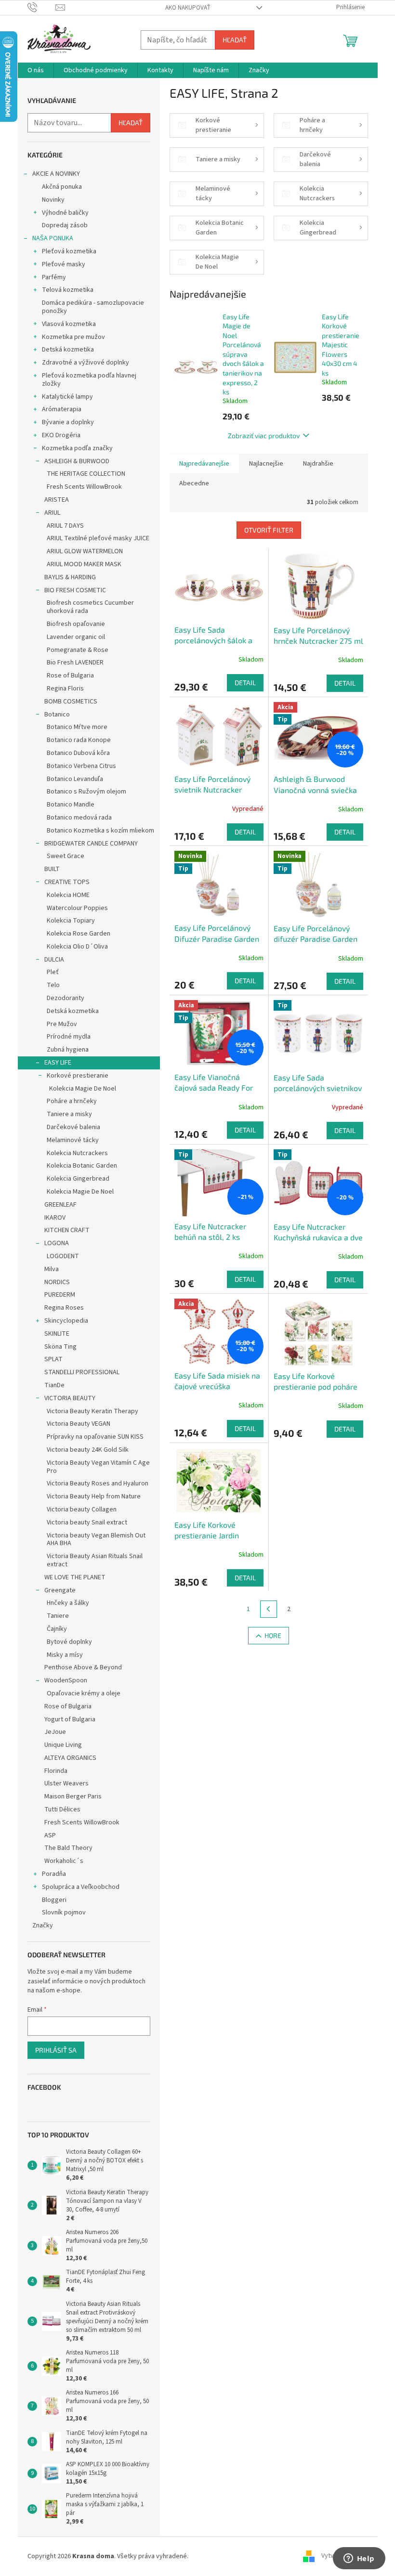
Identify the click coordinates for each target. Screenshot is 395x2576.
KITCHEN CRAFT (67, 1230)
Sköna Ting (60, 1347)
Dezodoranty (66, 998)
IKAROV (55, 1218)
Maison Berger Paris (73, 1796)
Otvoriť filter (269, 530)
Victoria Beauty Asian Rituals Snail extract (95, 1560)
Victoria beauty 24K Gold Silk (88, 1450)
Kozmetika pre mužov (73, 337)
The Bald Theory (68, 1848)
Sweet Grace (66, 856)
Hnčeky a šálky (68, 1603)
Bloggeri (54, 1900)
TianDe (54, 1385)
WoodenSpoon (66, 1680)
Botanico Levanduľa (75, 779)
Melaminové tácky (73, 1140)
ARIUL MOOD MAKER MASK (84, 564)
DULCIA (54, 960)
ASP (50, 1835)
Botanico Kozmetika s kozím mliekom (100, 831)
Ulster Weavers (66, 1783)
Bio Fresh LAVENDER (75, 663)
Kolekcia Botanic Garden (82, 1166)
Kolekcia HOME (68, 895)
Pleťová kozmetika (69, 251)
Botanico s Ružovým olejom (86, 792)
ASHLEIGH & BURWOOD (77, 461)
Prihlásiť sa (56, 2050)
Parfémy (54, 277)
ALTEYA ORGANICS (70, 1758)
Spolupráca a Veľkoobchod (81, 1887)
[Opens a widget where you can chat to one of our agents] (359, 2559)
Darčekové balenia (73, 1127)
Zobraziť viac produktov (264, 436)
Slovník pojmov (64, 1912)
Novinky (53, 200)
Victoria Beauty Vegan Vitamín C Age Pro (98, 1467)
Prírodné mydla (69, 1037)
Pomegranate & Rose (78, 650)
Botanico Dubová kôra (78, 753)
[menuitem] (36, 70)
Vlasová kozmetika (69, 324)
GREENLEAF (60, 1205)
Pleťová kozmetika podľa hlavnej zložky (89, 380)
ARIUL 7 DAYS (65, 526)
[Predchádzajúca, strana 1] (269, 1609)
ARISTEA (57, 500)
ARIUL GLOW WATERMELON (85, 551)
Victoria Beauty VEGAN (79, 1424)
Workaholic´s (64, 1861)
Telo (53, 985)
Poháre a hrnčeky (72, 1101)
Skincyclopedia (66, 1321)
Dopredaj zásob (65, 225)
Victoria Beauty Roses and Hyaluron (98, 1483)
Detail (245, 683)
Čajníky (57, 1629)
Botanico (57, 715)
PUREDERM (60, 1295)
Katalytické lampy (67, 397)
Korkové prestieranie (78, 1076)
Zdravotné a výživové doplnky (86, 363)
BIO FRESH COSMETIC (75, 590)
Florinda (56, 1771)
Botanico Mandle (71, 805)
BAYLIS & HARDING (70, 577)
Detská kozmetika (68, 350)
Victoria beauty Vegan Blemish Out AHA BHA (96, 1540)
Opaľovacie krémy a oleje (84, 1693)
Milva (52, 1269)
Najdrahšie (318, 464)
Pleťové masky (64, 264)
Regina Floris (65, 689)
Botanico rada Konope (79, 740)
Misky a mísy (65, 1655)
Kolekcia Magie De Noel (83, 1089)
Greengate (60, 1590)
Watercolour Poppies (77, 908)
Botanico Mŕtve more (77, 727)
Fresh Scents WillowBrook (84, 487)
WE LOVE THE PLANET (75, 1577)
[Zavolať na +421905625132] (42, 7)
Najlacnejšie (266, 464)
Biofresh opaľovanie (76, 624)
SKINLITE (57, 1334)
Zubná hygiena (68, 1050)
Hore (273, 1635)
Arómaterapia (62, 409)
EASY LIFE (58, 1063)
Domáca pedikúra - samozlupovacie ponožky (93, 307)
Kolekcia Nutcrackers (77, 1153)
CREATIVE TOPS (67, 882)
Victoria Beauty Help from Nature (94, 1496)
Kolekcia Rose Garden (79, 934)
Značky (43, 1925)
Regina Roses (64, 1308)
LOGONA (57, 1243)
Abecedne (194, 483)
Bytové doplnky (69, 1642)
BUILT (52, 869)
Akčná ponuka (62, 187)
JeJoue (55, 1732)
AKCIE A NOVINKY (56, 174)
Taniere (58, 1616)
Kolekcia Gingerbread (78, 1179)
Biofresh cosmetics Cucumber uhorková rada (90, 607)
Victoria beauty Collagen (82, 1509)
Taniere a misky (69, 1114)
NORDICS (57, 1282)
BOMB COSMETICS (71, 702)
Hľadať (235, 40)
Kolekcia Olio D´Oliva (77, 947)
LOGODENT (63, 1256)
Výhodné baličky (65, 213)
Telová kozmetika (68, 290)
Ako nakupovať (188, 8)
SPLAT (53, 1359)
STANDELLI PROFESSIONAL (82, 1372)
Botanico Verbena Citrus (81, 766)
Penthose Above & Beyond (83, 1667)
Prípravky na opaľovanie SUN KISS (95, 1437)
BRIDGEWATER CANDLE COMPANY (91, 844)
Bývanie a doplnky (68, 422)
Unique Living (63, 1745)
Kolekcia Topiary (71, 921)
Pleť (53, 972)
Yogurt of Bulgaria (70, 1719)
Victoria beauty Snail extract (87, 1522)
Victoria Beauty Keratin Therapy (92, 1411)
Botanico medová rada (79, 818)
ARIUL (52, 513)
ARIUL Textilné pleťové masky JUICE (98, 538)
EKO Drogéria (61, 435)
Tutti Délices (62, 1809)
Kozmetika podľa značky (77, 448)
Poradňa (54, 1874)
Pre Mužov (62, 1024)
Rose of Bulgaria (70, 676)
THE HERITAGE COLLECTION (86, 474)
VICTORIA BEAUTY (70, 1398)
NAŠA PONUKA (53, 238)
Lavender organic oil (76, 637)
